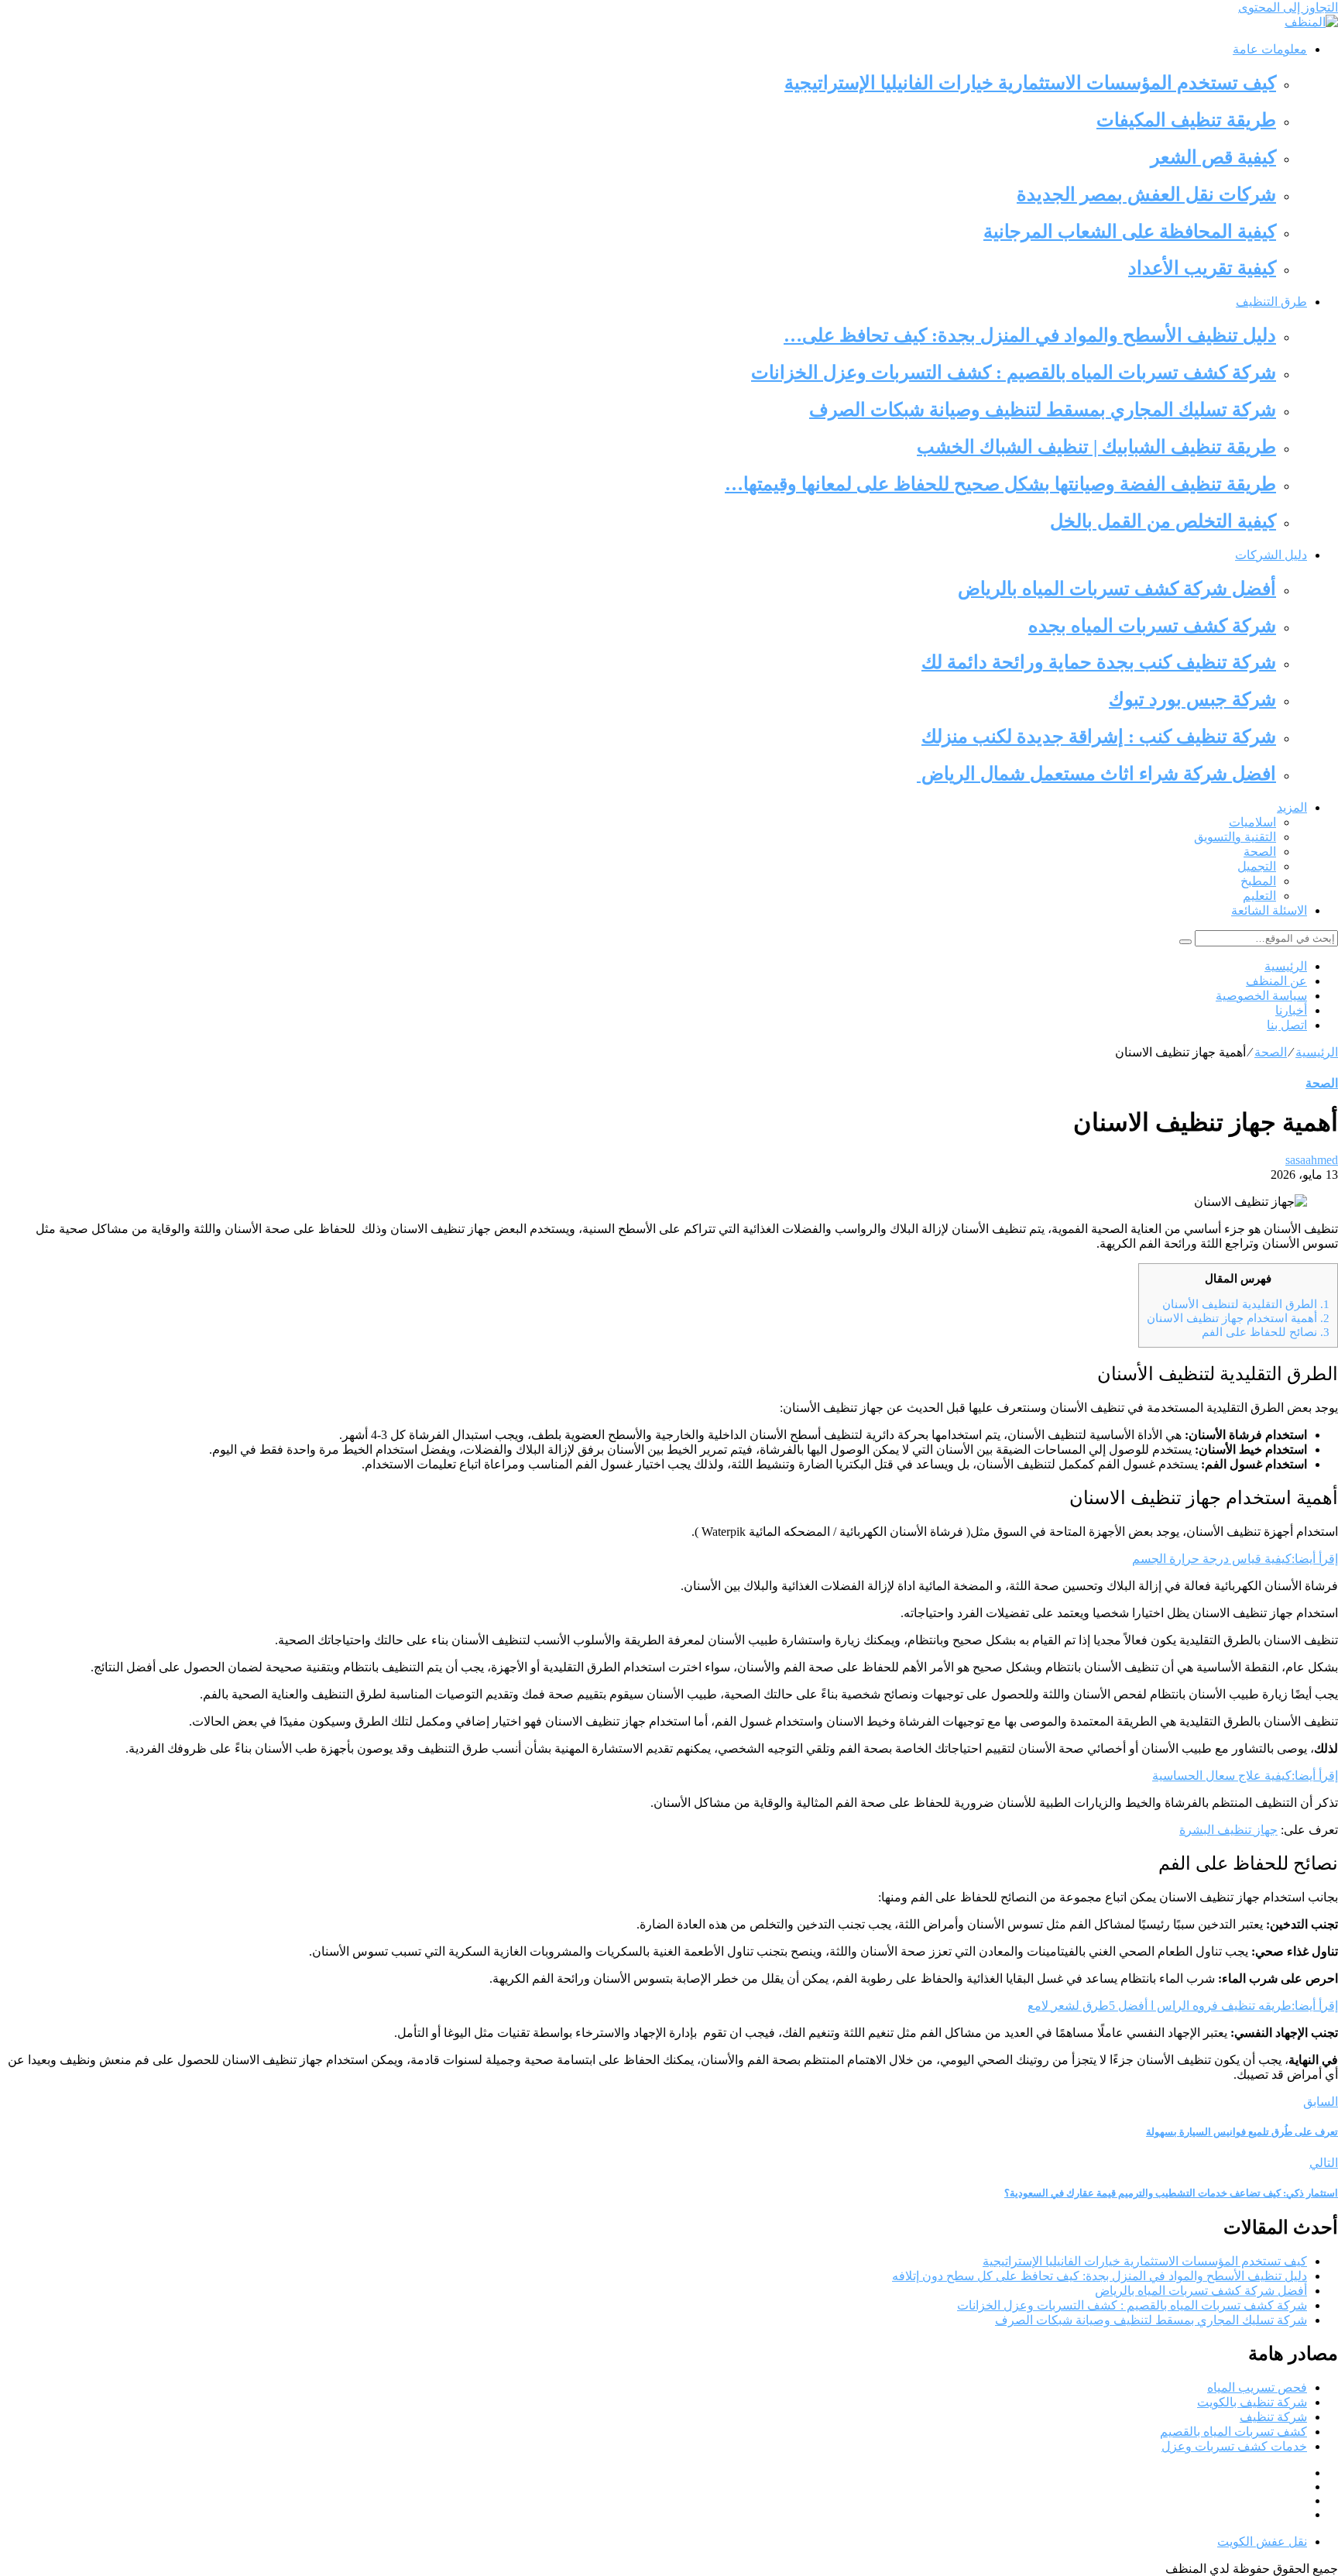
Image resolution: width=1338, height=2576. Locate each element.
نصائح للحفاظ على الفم (1266, 1332)
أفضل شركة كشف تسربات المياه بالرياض (1117, 589)
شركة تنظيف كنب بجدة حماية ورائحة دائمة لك (1099, 662)
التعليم (1259, 896)
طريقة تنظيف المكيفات (1186, 120)
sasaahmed (1312, 1160)
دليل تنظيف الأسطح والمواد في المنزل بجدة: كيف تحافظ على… (1030, 335)
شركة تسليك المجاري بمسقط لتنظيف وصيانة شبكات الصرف (1043, 410)
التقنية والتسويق (1235, 837)
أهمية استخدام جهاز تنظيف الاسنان (1238, 1318)
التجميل (1257, 866)
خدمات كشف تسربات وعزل (1234, 2446)
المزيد (1292, 807)
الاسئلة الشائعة (1269, 910)
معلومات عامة (1270, 49)
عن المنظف (1276, 981)
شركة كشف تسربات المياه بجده (1152, 626)
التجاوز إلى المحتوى (1288, 7)
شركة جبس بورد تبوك (1192, 699)
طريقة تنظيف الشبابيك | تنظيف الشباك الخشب (1096, 447)
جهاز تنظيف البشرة (1228, 1830)
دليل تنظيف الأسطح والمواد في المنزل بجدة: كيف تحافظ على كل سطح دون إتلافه (1100, 2276)
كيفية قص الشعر (1213, 157)
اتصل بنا (1287, 1025)
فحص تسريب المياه (1257, 2387)
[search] (1185, 942)
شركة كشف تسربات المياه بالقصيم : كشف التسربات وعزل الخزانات (1014, 373)
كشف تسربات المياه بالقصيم (1233, 2432)
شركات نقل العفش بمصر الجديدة (1146, 194)
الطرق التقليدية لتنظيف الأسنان (1246, 1304)
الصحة (1260, 852)
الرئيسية (1286, 966)
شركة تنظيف (1273, 2417)
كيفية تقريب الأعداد (1202, 268)
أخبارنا (1291, 1010)
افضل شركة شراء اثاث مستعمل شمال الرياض (1096, 774)
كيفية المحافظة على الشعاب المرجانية (1130, 232)
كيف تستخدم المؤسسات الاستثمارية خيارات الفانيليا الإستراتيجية (1030, 83)
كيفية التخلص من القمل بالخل (1163, 521)
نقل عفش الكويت (1262, 2542)
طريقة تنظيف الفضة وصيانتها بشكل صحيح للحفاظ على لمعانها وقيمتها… (1000, 484)
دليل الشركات (1271, 555)
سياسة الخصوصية (1261, 996)
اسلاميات (1252, 822)
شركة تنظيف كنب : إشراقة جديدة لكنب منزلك (1099, 737)
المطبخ (1258, 881)
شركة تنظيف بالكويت (1252, 2402)
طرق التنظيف (1271, 302)
